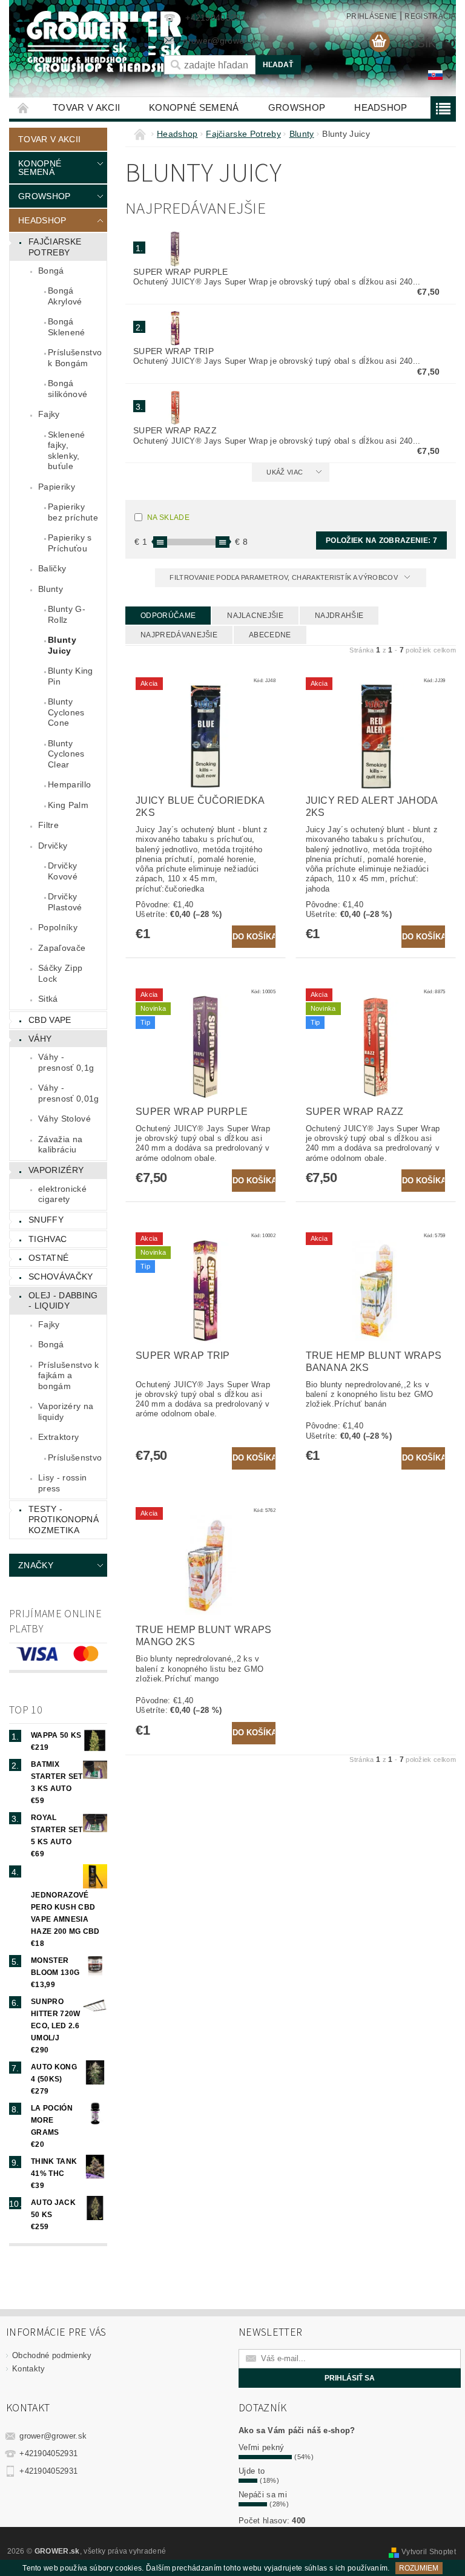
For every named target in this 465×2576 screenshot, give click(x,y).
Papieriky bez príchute (73, 512)
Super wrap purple (180, 272)
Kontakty (29, 2369)
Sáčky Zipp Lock (60, 973)
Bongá (51, 271)
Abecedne (270, 635)
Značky (36, 1565)
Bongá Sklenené (67, 327)
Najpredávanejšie (179, 635)
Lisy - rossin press (62, 1483)
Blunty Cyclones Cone (66, 712)
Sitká (48, 999)
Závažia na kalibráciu (60, 1145)
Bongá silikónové (68, 389)
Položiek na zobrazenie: (381, 540)
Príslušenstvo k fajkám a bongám (69, 1375)
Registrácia (430, 16)
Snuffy (46, 1220)
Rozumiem (419, 2568)
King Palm (68, 805)
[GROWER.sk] (80, 42)
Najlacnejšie (255, 616)
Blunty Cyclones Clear (66, 754)
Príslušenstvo (75, 1457)
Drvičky (53, 846)
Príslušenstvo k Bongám (75, 358)
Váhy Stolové (64, 1119)
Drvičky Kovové (63, 871)
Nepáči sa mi (263, 2495)
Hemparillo (69, 784)
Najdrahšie (339, 616)
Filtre (48, 825)
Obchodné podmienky (52, 2355)
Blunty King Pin (71, 676)
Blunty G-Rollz (67, 614)
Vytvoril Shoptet (429, 2552)
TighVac (48, 1239)
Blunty (51, 589)
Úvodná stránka (24, 107)
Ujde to (252, 2471)
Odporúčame (168, 616)
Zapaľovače (62, 948)
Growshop (297, 107)
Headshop (381, 107)
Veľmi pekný (262, 2447)
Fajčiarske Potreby (55, 247)
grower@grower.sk (53, 2436)
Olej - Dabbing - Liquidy (63, 1301)
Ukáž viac (285, 472)
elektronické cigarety (62, 1194)
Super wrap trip (173, 351)
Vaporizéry (56, 1170)
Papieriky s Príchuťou (70, 543)
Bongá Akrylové (65, 296)
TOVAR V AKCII (86, 107)
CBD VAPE (50, 1020)
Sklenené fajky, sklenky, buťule (67, 451)
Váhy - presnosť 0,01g (68, 1093)
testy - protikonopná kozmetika (64, 1520)
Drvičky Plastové (65, 902)
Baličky (52, 568)
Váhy (40, 1039)
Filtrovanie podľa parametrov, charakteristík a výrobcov (285, 577)
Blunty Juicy (62, 645)
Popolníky (58, 927)
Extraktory (58, 1437)
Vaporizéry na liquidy (66, 1411)
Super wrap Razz (175, 430)
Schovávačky (61, 1276)
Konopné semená (194, 107)
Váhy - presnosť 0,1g (66, 1062)
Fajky (49, 414)
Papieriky (57, 487)
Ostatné (48, 1258)
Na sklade (168, 517)
